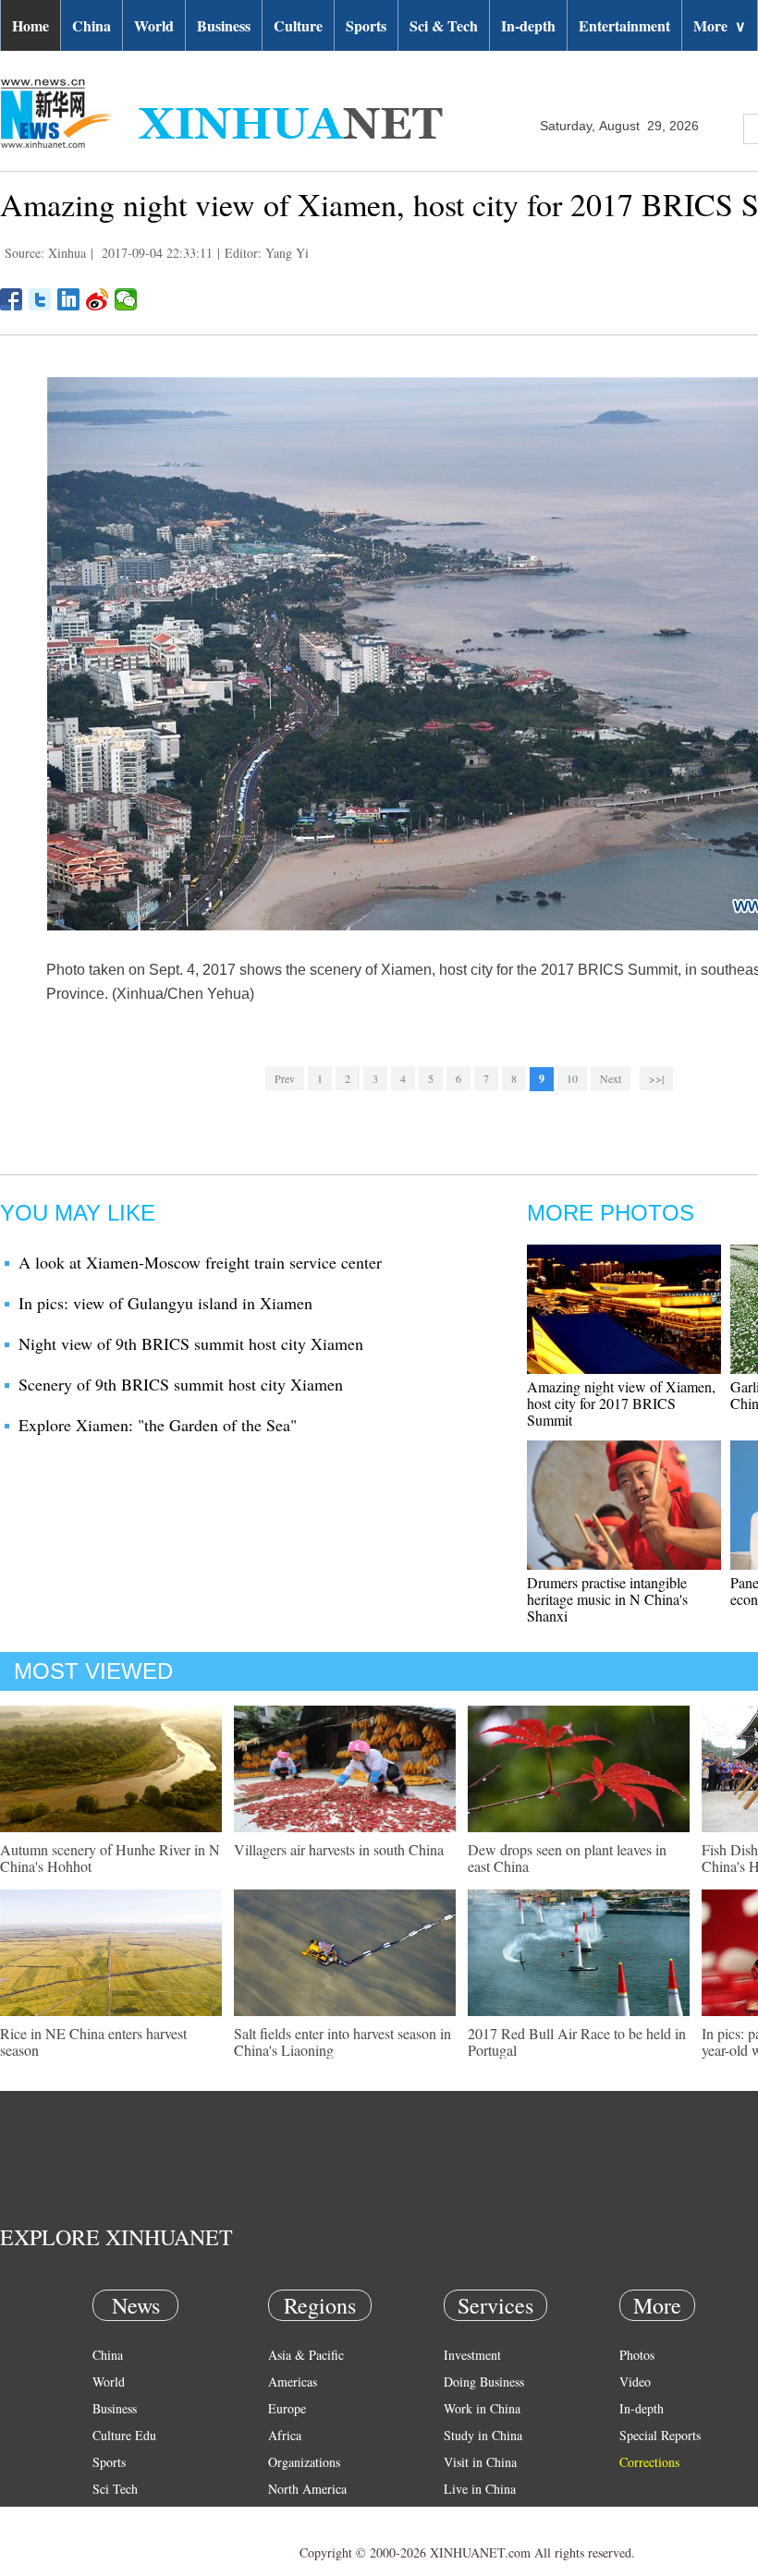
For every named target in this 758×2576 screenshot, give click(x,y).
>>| (656, 1078)
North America (307, 2489)
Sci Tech (115, 2489)
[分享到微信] (126, 299)
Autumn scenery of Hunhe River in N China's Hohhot (110, 1858)
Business (224, 25)
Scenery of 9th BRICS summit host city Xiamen (181, 1384)
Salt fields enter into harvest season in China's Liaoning (342, 2041)
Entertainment (624, 25)
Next (611, 1078)
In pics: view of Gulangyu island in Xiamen (165, 1303)
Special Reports (660, 2435)
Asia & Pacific (306, 2355)
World (154, 25)
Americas (293, 2382)
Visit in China (480, 2462)
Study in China (483, 2435)
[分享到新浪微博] (98, 299)
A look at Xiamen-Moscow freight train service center (200, 1262)
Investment (472, 2355)
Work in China (482, 2408)
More (720, 25)
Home (31, 25)
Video (635, 2382)
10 (572, 1078)
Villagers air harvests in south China (339, 1849)
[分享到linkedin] (69, 299)
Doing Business (484, 2382)
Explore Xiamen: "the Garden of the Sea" (158, 1425)
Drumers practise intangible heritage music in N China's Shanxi (607, 1599)
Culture (298, 25)
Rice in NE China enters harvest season (93, 2041)
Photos (637, 2355)
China (92, 25)
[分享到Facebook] (12, 299)
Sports (366, 25)
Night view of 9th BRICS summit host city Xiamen (191, 1343)
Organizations (304, 2462)
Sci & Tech (444, 25)
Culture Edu (124, 2435)
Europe (287, 2408)
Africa (285, 2435)
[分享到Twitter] (40, 299)
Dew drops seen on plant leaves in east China (567, 1858)
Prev (285, 1078)
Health (110, 2515)
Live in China (480, 2489)
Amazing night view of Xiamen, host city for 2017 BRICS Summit (621, 1403)
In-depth (528, 25)
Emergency (473, 2515)
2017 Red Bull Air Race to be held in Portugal (577, 2041)
